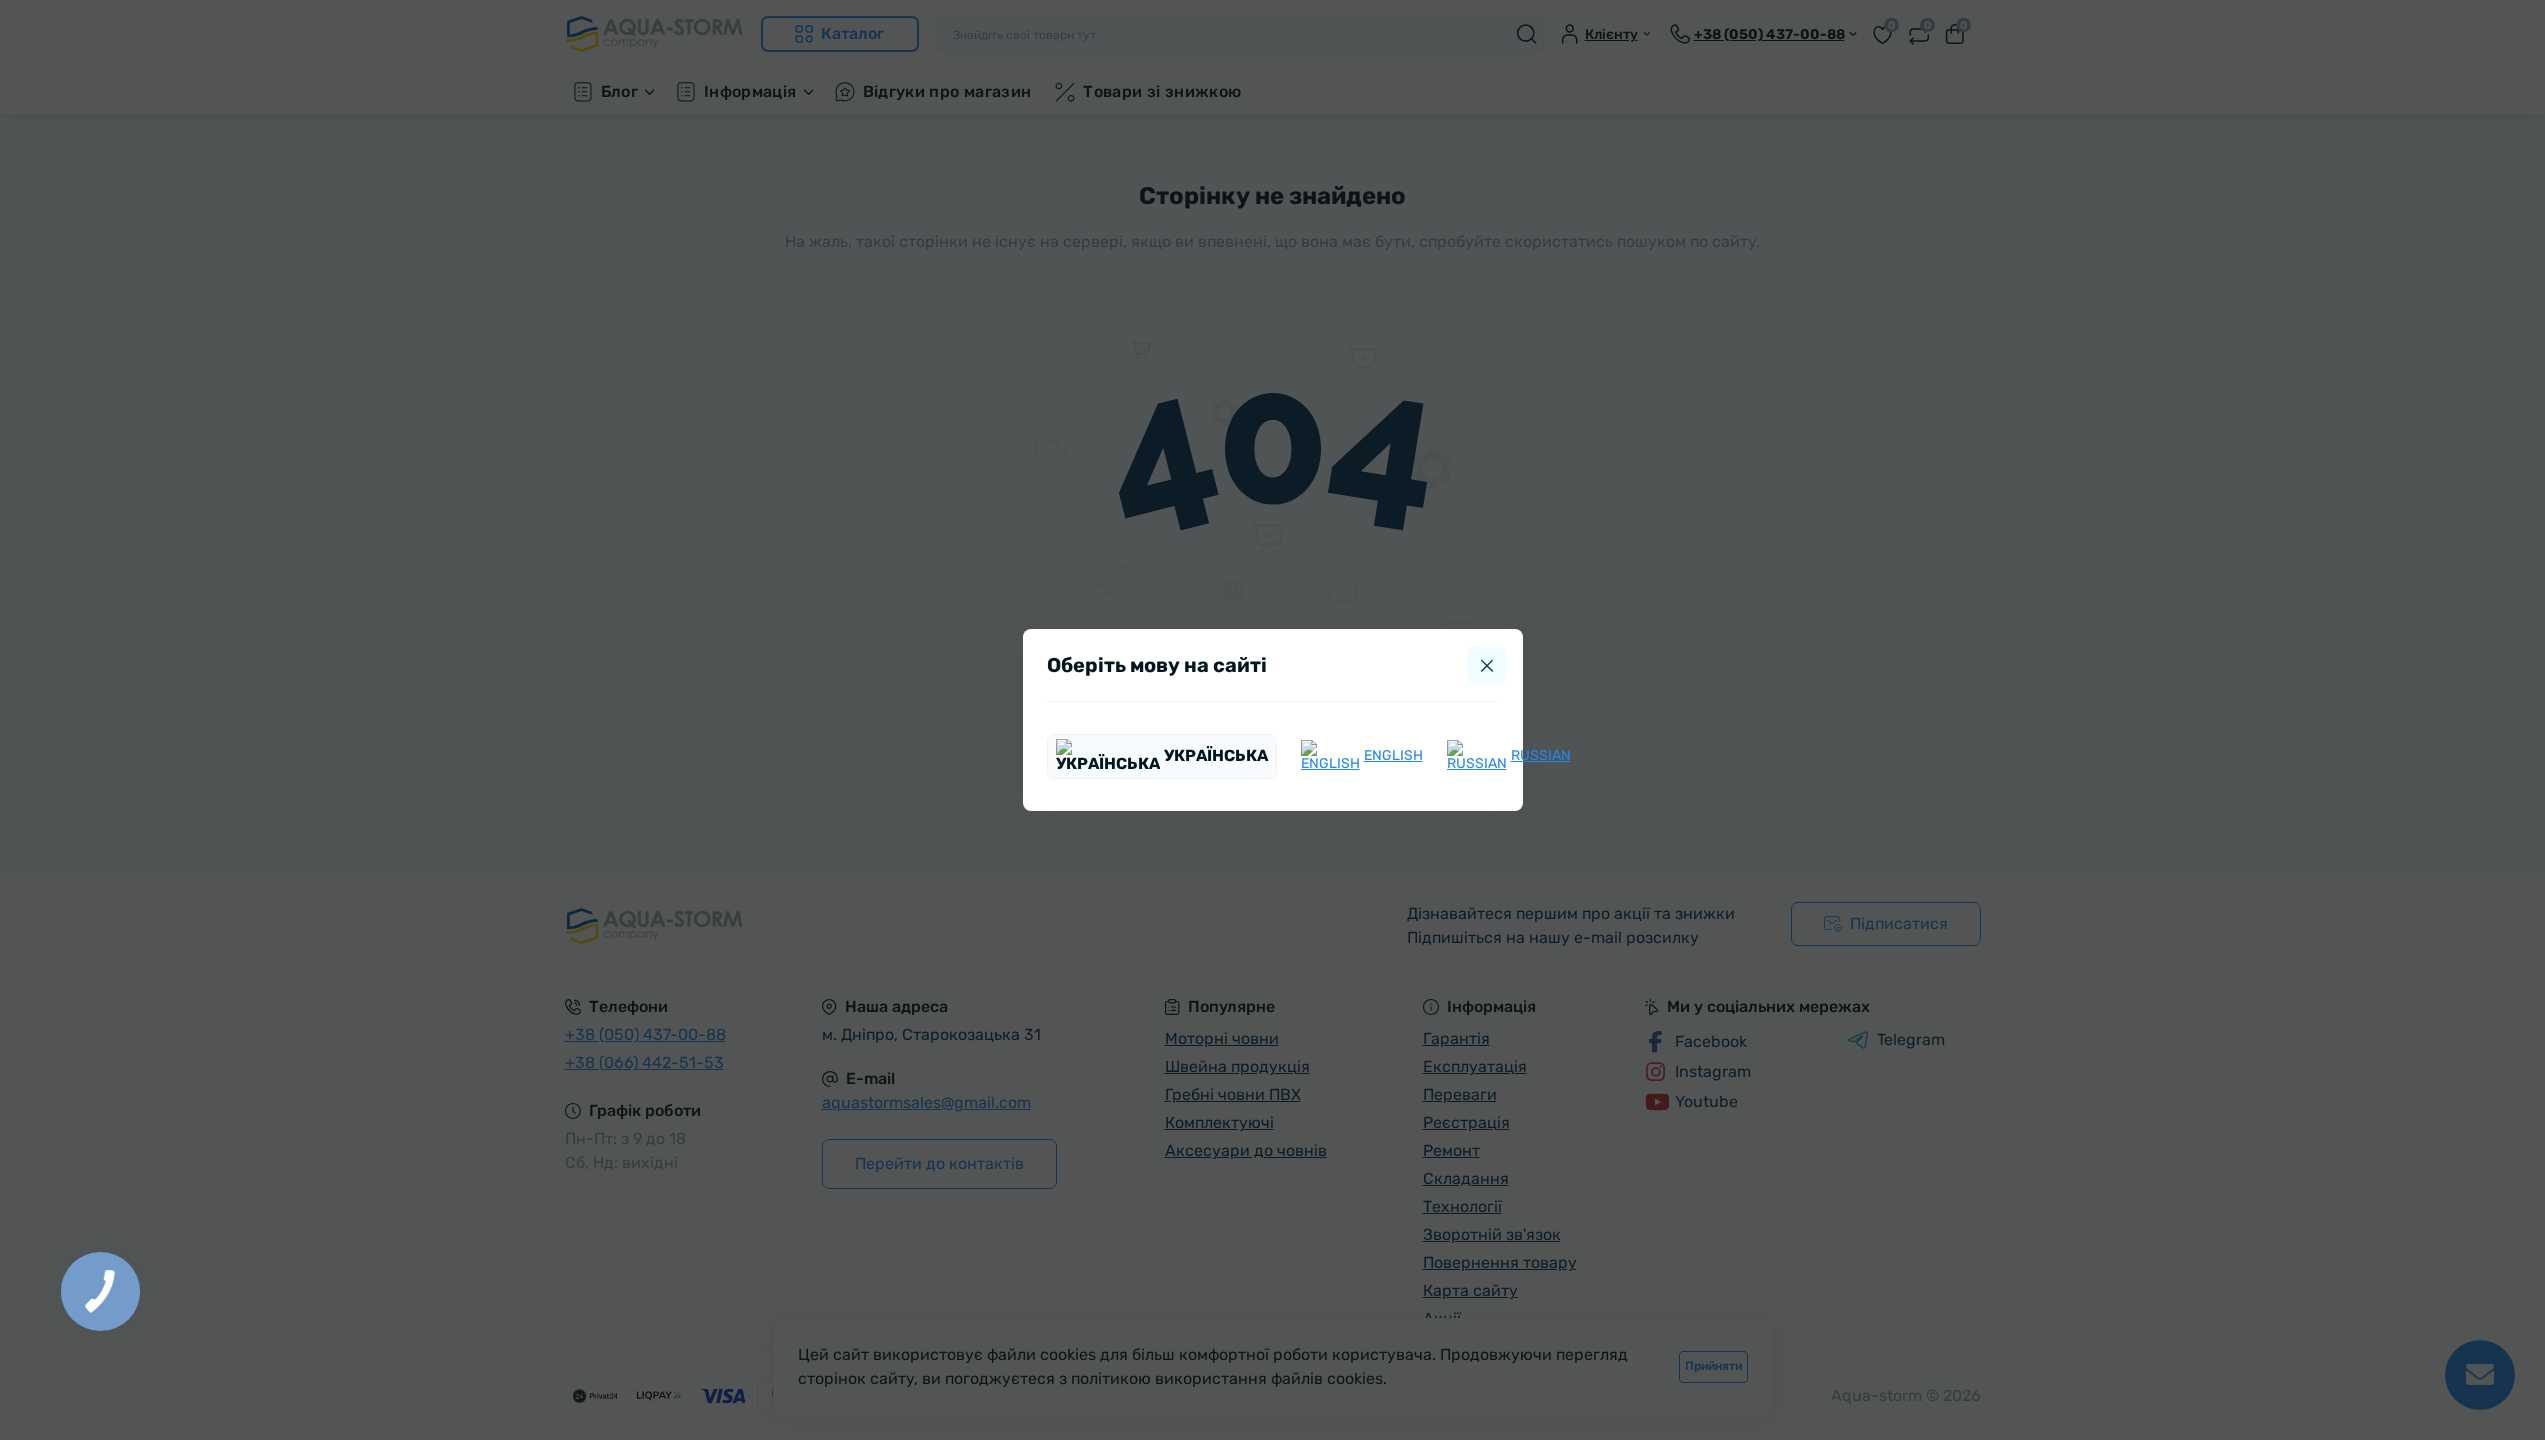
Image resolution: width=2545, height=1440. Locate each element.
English (1393, 755)
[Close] (1487, 665)
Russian (1541, 755)
